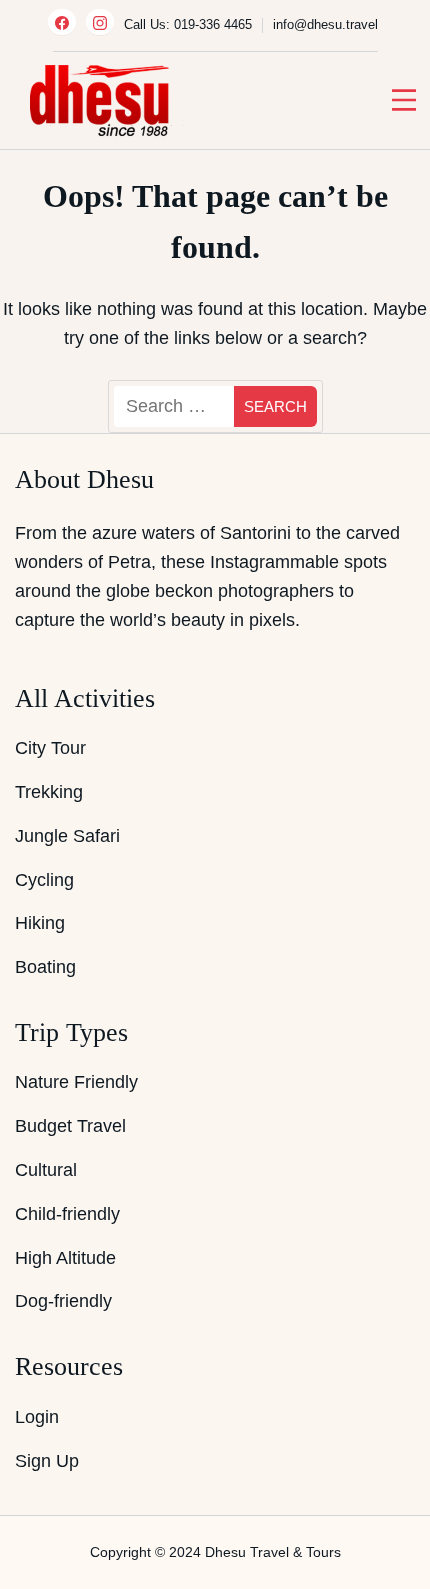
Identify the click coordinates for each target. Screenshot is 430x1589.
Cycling (44, 880)
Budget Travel (70, 1126)
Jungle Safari (67, 836)
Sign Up (47, 1461)
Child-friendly (67, 1214)
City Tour (50, 748)
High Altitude (65, 1258)
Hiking (40, 923)
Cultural (46, 1170)
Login (37, 1417)
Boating (45, 967)
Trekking (49, 792)
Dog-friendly (63, 1301)
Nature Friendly (76, 1082)
